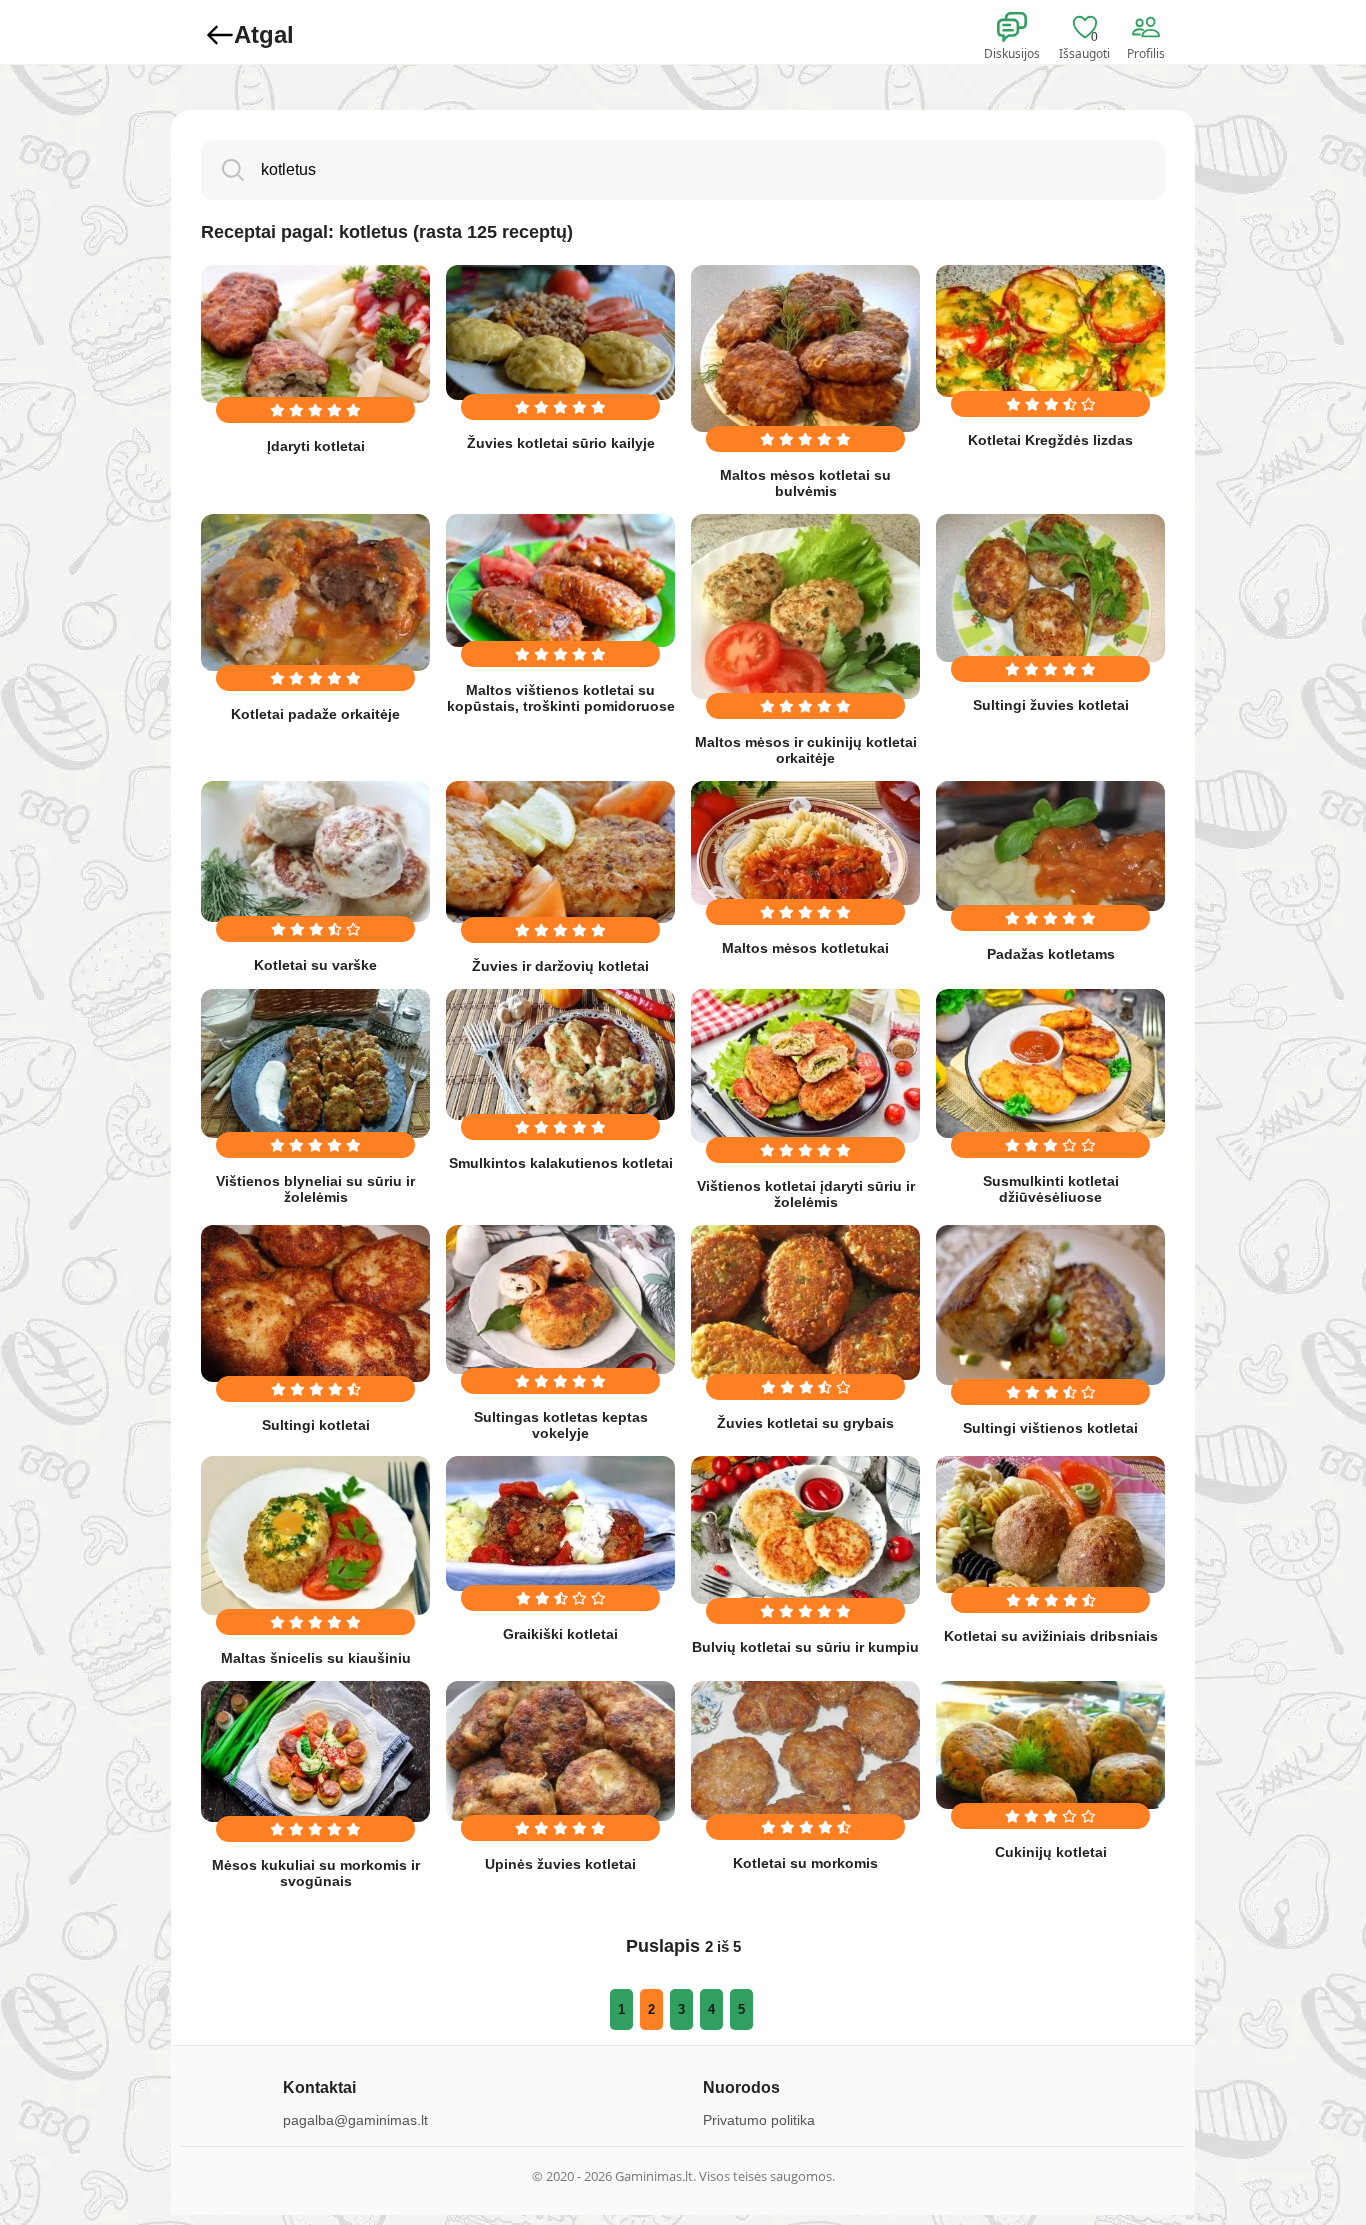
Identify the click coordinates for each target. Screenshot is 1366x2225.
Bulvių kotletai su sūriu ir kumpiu (805, 1647)
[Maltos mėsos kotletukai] (805, 843)
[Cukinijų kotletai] (1050, 1745)
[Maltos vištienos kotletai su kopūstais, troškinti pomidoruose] (560, 580)
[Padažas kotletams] (1050, 846)
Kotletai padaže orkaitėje (315, 714)
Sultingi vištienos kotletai (1050, 1428)
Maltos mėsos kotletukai (805, 948)
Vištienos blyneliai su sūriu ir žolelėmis (315, 1189)
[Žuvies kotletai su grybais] (805, 1302)
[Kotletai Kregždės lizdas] (1050, 331)
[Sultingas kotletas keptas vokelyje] (560, 1299)
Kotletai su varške (315, 965)
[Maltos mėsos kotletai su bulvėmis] (805, 348)
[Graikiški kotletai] (560, 1524)
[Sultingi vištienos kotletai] (1050, 1305)
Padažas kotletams (1051, 954)
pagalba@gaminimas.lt (355, 2120)
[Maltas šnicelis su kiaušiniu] (315, 1536)
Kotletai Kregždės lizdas (1050, 440)
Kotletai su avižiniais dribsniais (1051, 1636)
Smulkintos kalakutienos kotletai (561, 1163)
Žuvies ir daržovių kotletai (560, 966)
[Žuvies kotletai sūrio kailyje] (560, 332)
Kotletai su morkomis (805, 1863)
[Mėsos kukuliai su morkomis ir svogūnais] (315, 1751)
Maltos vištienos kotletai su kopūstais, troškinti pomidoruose (561, 698)
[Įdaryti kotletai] (315, 334)
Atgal (264, 34)
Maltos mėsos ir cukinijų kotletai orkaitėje (806, 750)
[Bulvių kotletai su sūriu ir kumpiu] (805, 1530)
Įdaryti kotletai (316, 446)
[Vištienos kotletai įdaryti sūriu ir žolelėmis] (805, 1066)
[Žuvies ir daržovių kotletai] (560, 852)
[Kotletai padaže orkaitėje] (315, 592)
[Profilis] (1150, 28)
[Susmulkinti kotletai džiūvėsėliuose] (1050, 1063)
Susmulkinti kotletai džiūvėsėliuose (1051, 1189)
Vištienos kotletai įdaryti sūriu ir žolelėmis (806, 1194)
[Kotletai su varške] (315, 851)
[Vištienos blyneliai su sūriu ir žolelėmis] (315, 1063)
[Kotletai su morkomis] (805, 1750)
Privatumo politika (759, 2120)
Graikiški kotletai (560, 1634)
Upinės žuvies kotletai (560, 1864)
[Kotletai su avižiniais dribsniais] (1050, 1525)
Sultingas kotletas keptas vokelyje (561, 1425)
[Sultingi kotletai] (315, 1303)
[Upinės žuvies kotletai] (560, 1751)
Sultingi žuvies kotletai (1051, 705)
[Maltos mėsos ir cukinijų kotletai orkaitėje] (805, 606)
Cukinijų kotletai (1051, 1852)
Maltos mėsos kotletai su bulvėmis (805, 483)
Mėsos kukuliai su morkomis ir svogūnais (316, 1873)
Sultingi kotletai (316, 1425)
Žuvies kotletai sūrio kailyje (561, 443)
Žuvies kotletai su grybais (805, 1423)
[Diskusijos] (1025, 28)
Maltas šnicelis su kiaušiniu (316, 1658)
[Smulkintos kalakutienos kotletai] (560, 1054)
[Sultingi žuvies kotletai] (1050, 588)
